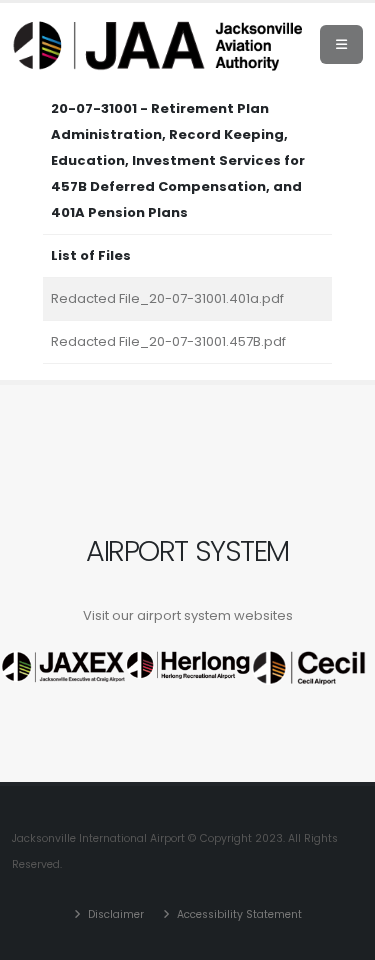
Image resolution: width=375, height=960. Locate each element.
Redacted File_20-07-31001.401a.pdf (167, 298)
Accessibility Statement (238, 914)
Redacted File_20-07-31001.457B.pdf (168, 341)
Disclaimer (114, 914)
